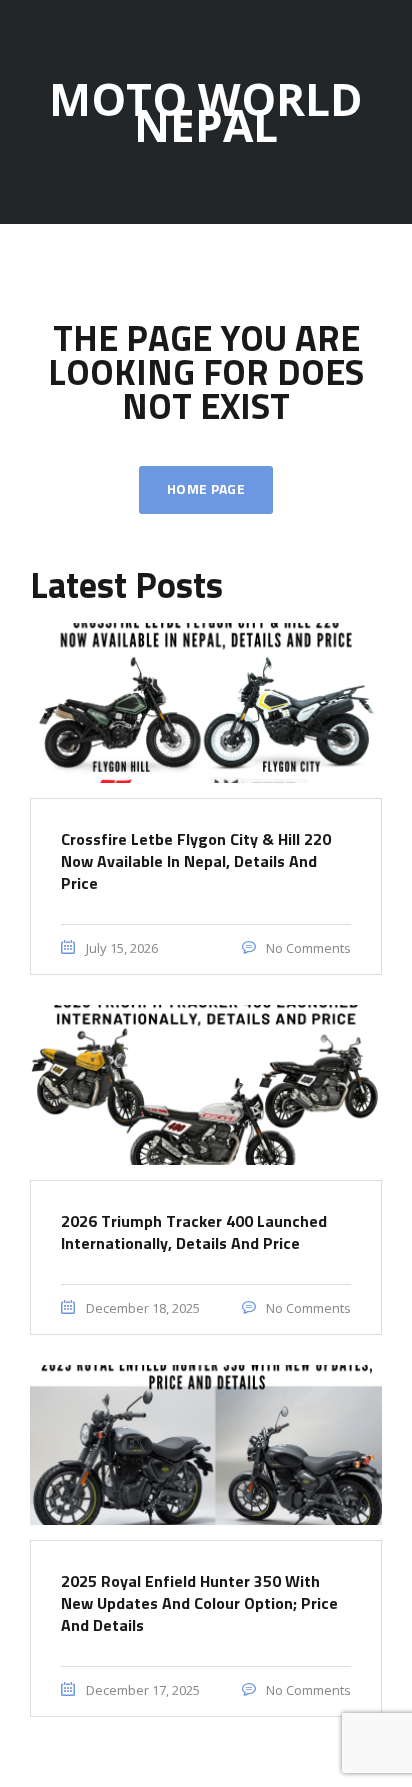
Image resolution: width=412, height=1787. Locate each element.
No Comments (307, 948)
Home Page (206, 490)
